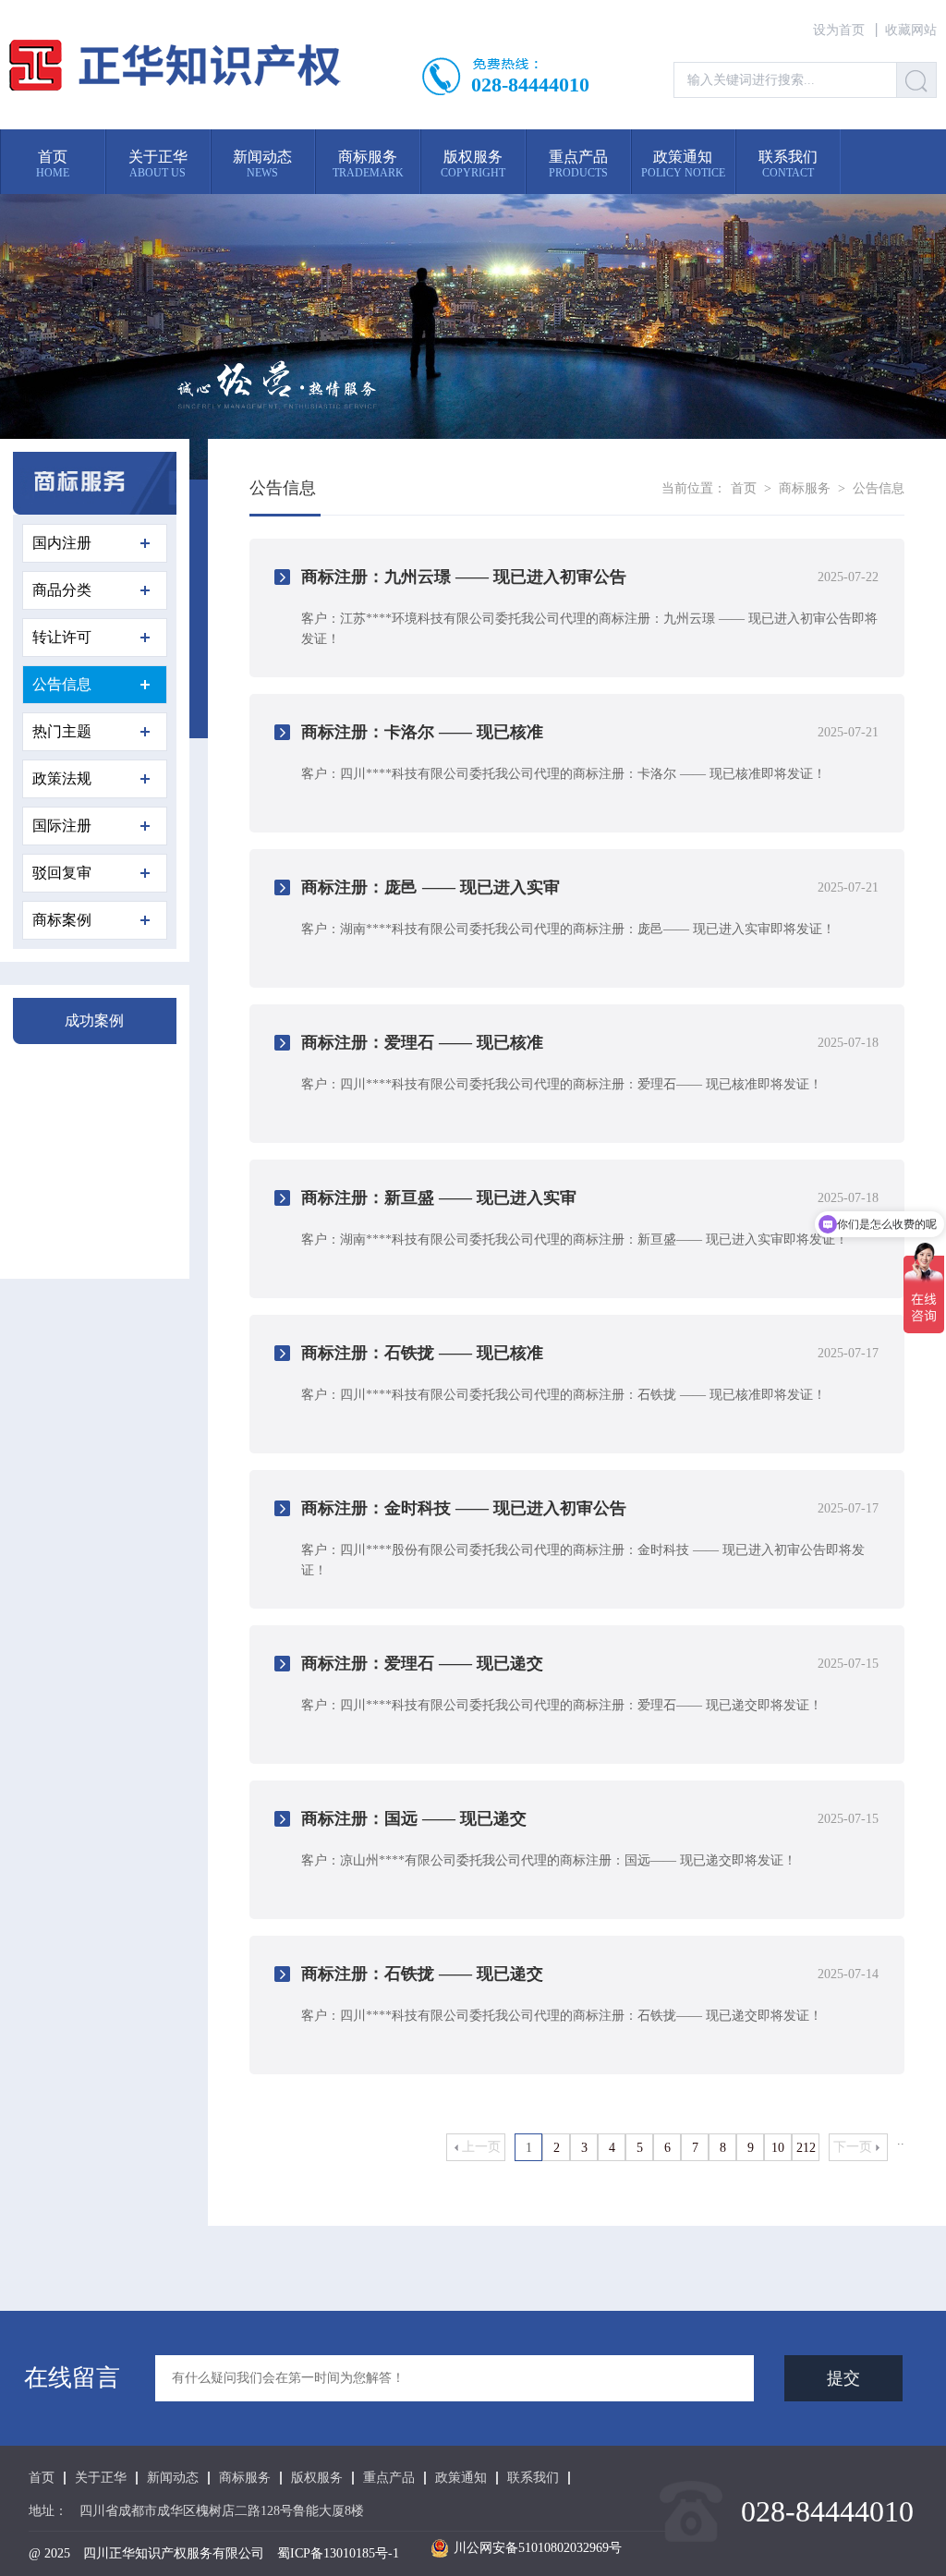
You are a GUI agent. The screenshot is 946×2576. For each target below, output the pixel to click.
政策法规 (62, 778)
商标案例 (62, 920)
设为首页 (839, 30)
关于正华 (101, 2478)
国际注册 (62, 826)
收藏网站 (911, 30)
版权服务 (317, 2478)
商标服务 (805, 488)
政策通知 (461, 2478)
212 (806, 2148)
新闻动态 (173, 2478)
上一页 (481, 2147)
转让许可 (62, 637)
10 (778, 2148)
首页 (744, 488)
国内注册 (62, 543)
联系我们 (533, 2478)
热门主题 (62, 731)
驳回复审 (62, 873)
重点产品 (389, 2478)
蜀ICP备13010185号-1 (338, 2553)
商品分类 (62, 590)
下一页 (853, 2147)
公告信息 (62, 684)
